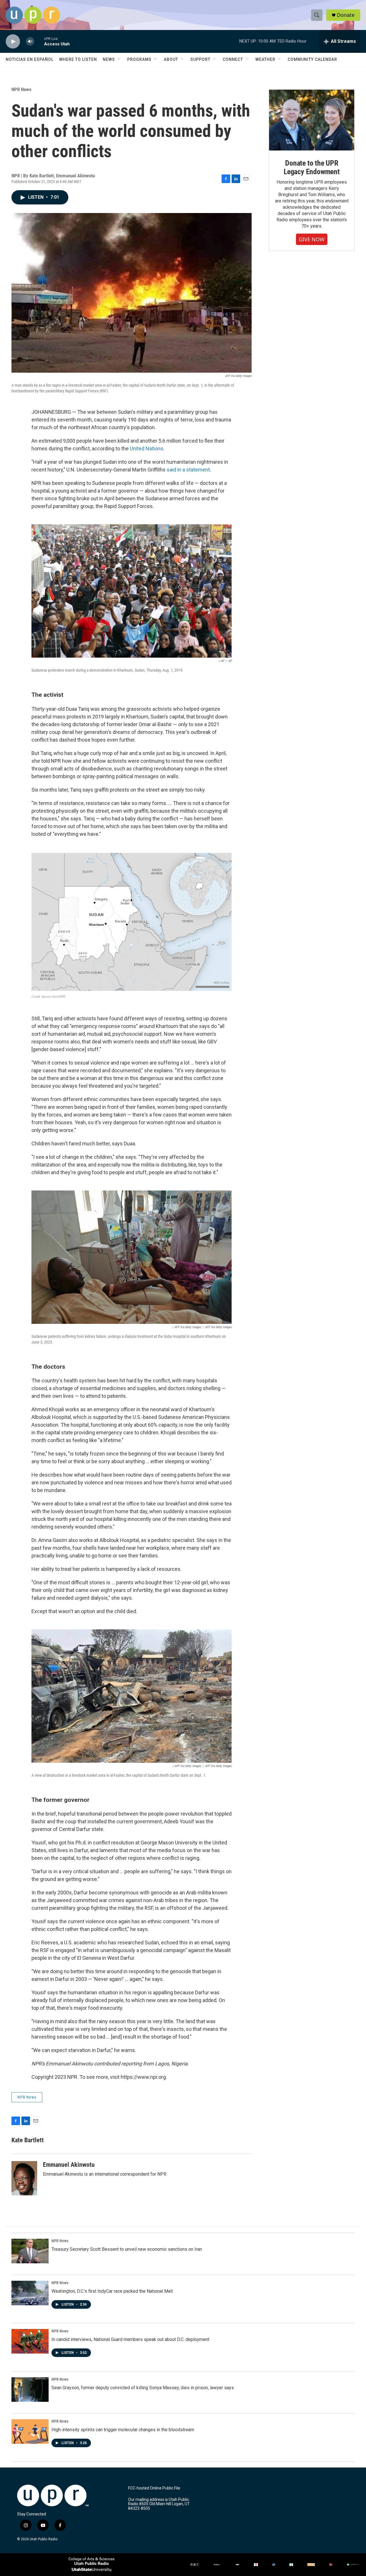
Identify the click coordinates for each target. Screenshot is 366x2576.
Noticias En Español (30, 59)
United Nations (147, 448)
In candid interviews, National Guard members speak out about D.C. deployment (130, 2339)
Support (200, 59)
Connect (233, 59)
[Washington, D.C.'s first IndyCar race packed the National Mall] (30, 2293)
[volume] (30, 42)
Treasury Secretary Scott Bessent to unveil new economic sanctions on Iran (127, 2249)
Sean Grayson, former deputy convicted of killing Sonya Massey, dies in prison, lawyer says (143, 2388)
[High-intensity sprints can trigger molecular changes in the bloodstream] (30, 2432)
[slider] (39, 41)
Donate (346, 15)
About (171, 59)
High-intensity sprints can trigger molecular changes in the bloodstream (123, 2430)
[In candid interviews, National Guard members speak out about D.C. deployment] (30, 2341)
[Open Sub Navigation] (119, 59)
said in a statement (188, 470)
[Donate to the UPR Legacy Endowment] (312, 120)
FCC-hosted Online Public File (154, 2488)
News (109, 59)
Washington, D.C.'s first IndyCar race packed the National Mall (112, 2291)
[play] (13, 42)
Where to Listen (78, 59)
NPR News (21, 89)
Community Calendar (312, 59)
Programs (139, 59)
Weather (265, 59)
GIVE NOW (312, 239)
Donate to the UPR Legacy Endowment (312, 167)
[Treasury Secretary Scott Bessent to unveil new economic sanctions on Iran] (30, 2251)
